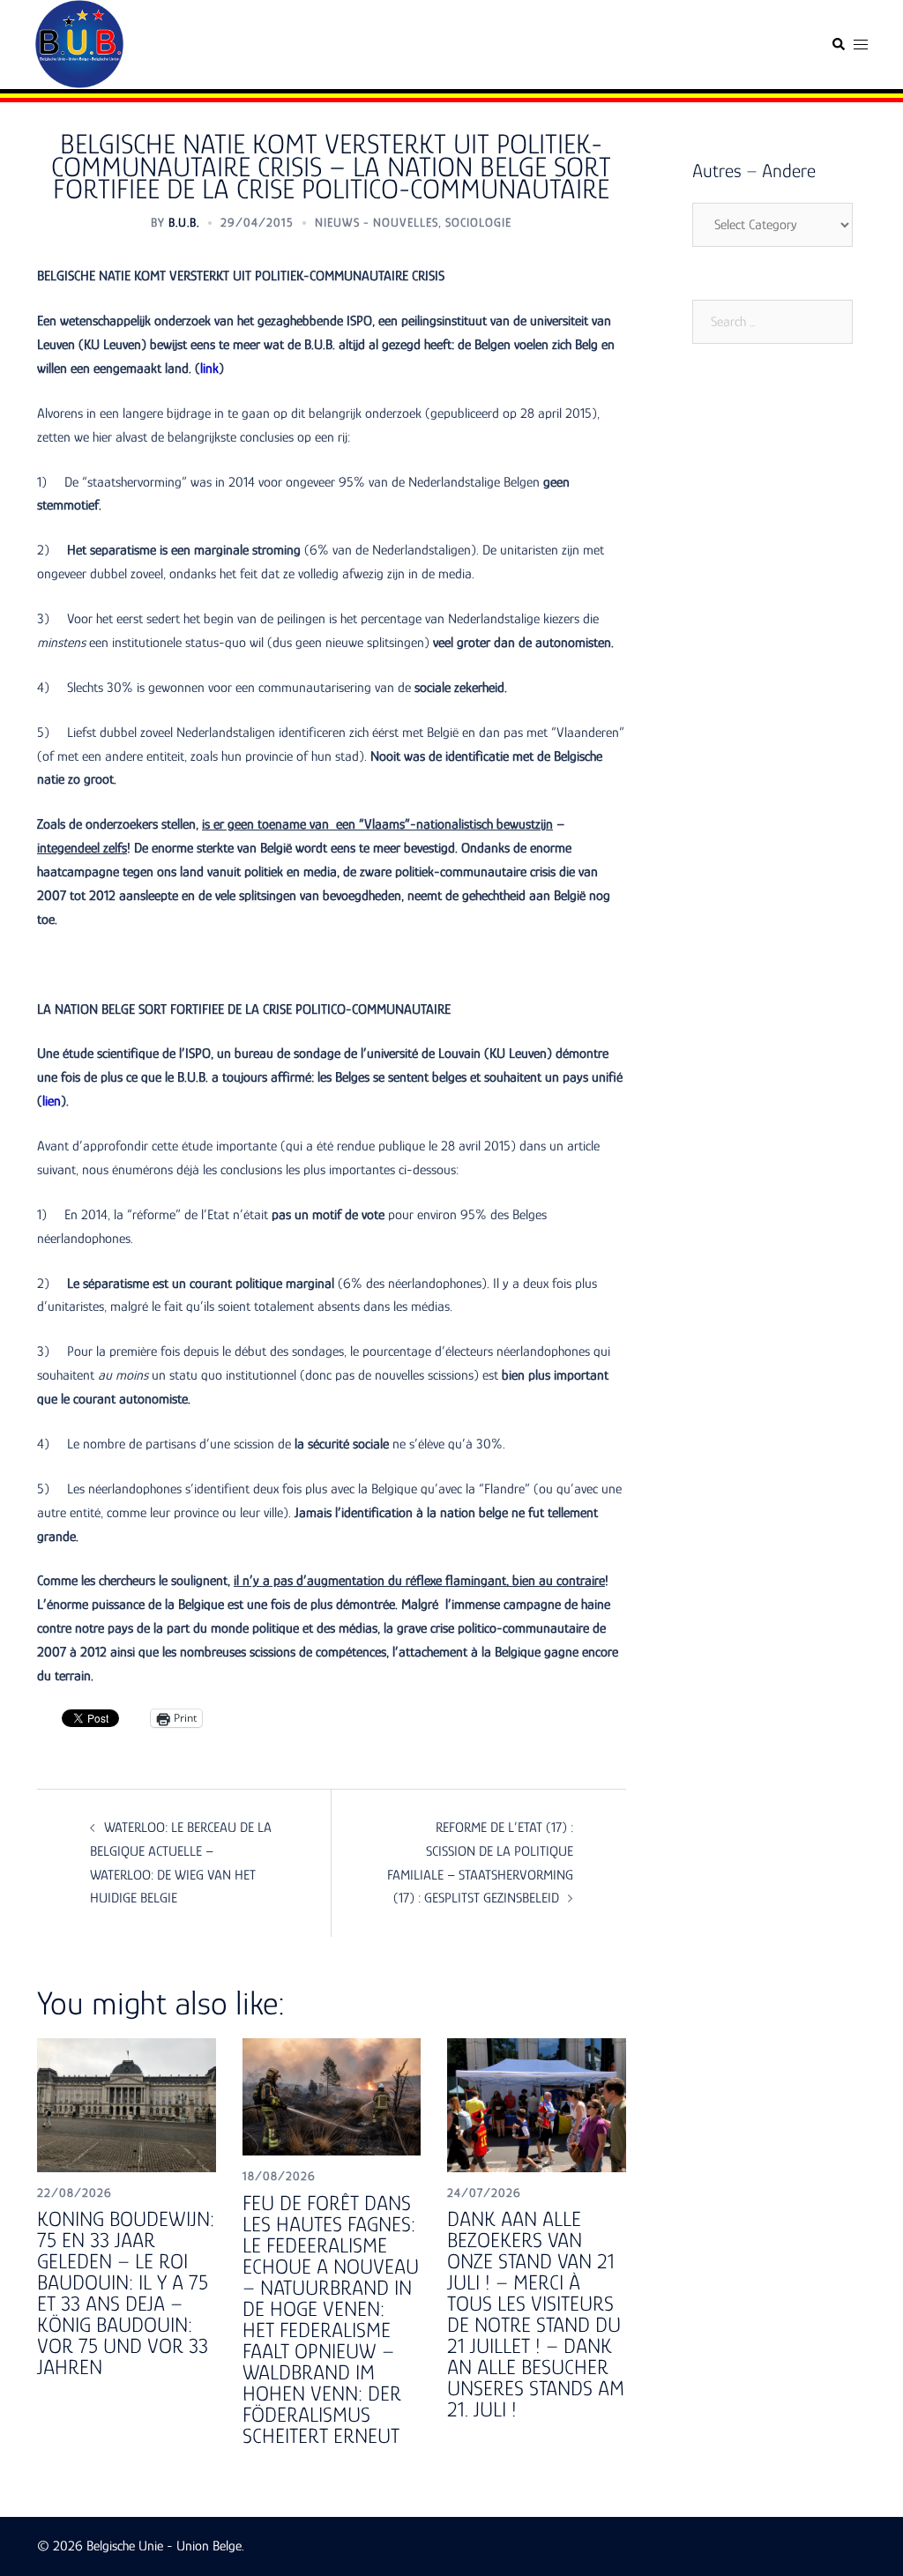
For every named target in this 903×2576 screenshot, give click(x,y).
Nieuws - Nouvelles (377, 222)
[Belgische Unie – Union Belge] (79, 43)
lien (52, 1101)
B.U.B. (184, 222)
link (209, 369)
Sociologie (478, 222)
